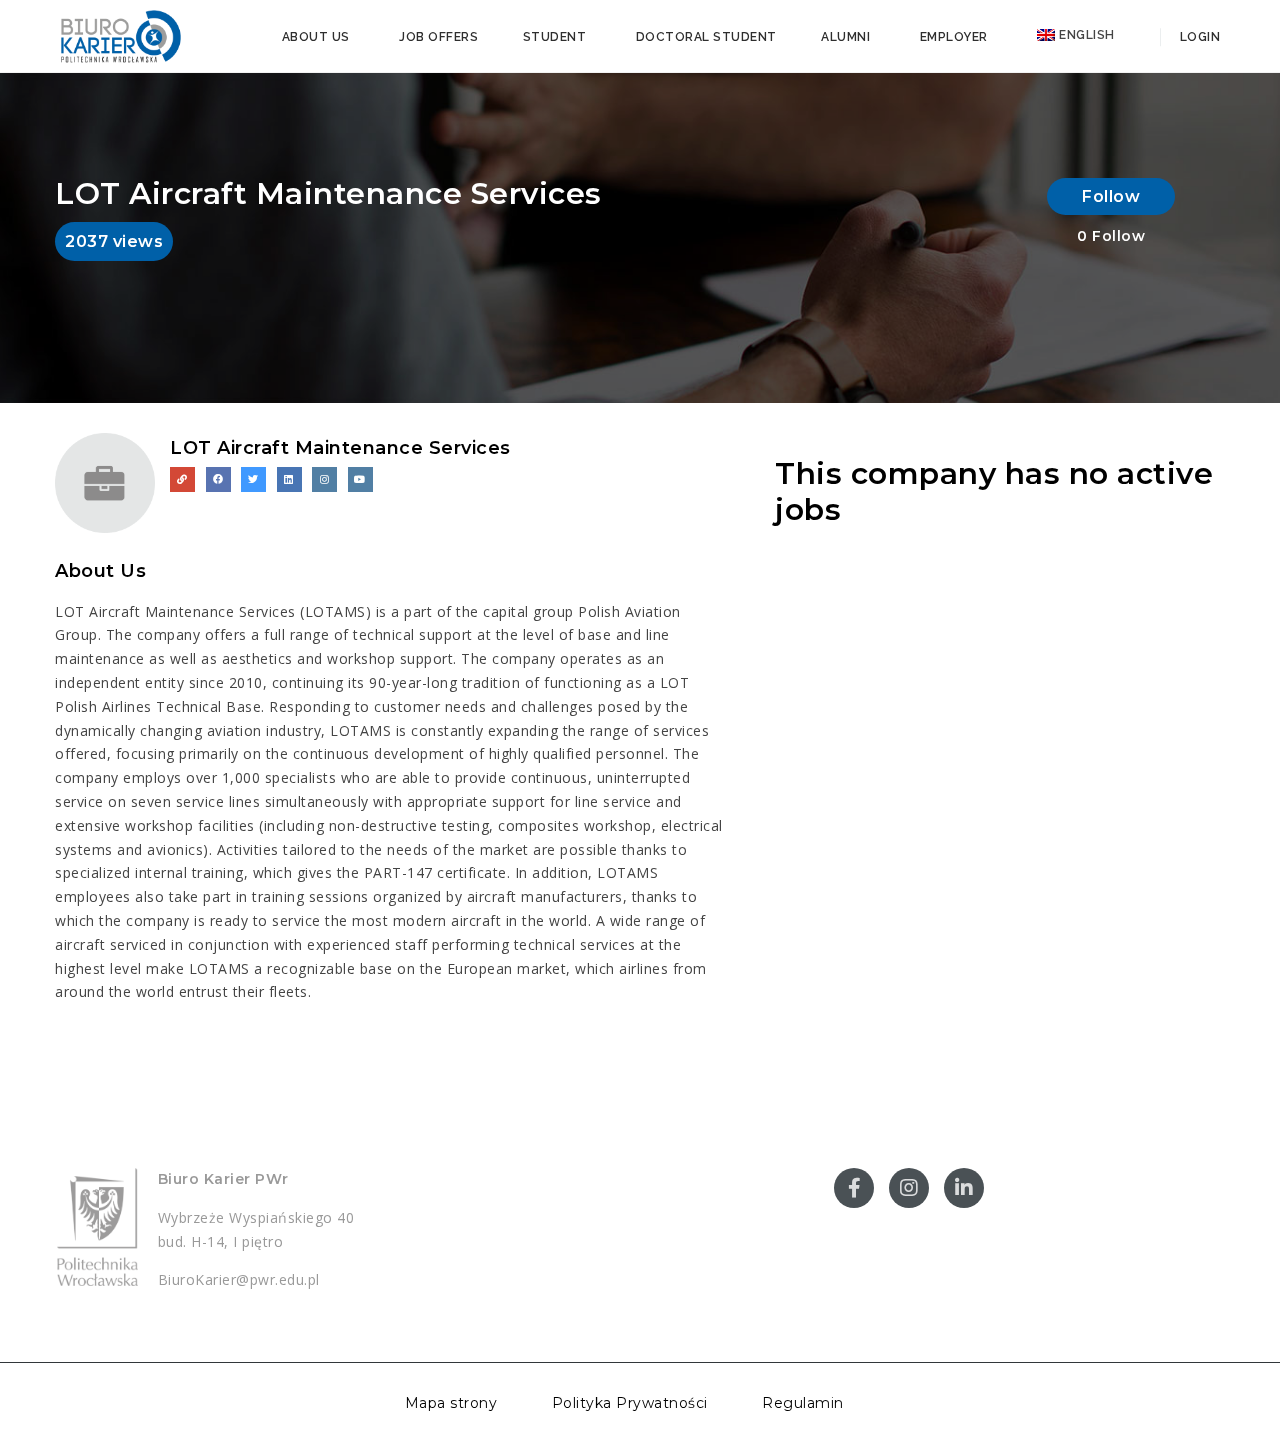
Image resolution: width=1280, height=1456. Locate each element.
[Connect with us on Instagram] (324, 479)
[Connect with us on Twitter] (253, 479)
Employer (954, 37)
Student (555, 37)
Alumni (845, 37)
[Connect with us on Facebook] (218, 479)
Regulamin (803, 1403)
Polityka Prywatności (630, 1403)
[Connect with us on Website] (182, 479)
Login (1198, 37)
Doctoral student (706, 37)
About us (316, 37)
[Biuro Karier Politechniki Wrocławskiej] (120, 35)
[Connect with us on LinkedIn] (289, 479)
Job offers (438, 37)
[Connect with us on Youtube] (360, 479)
